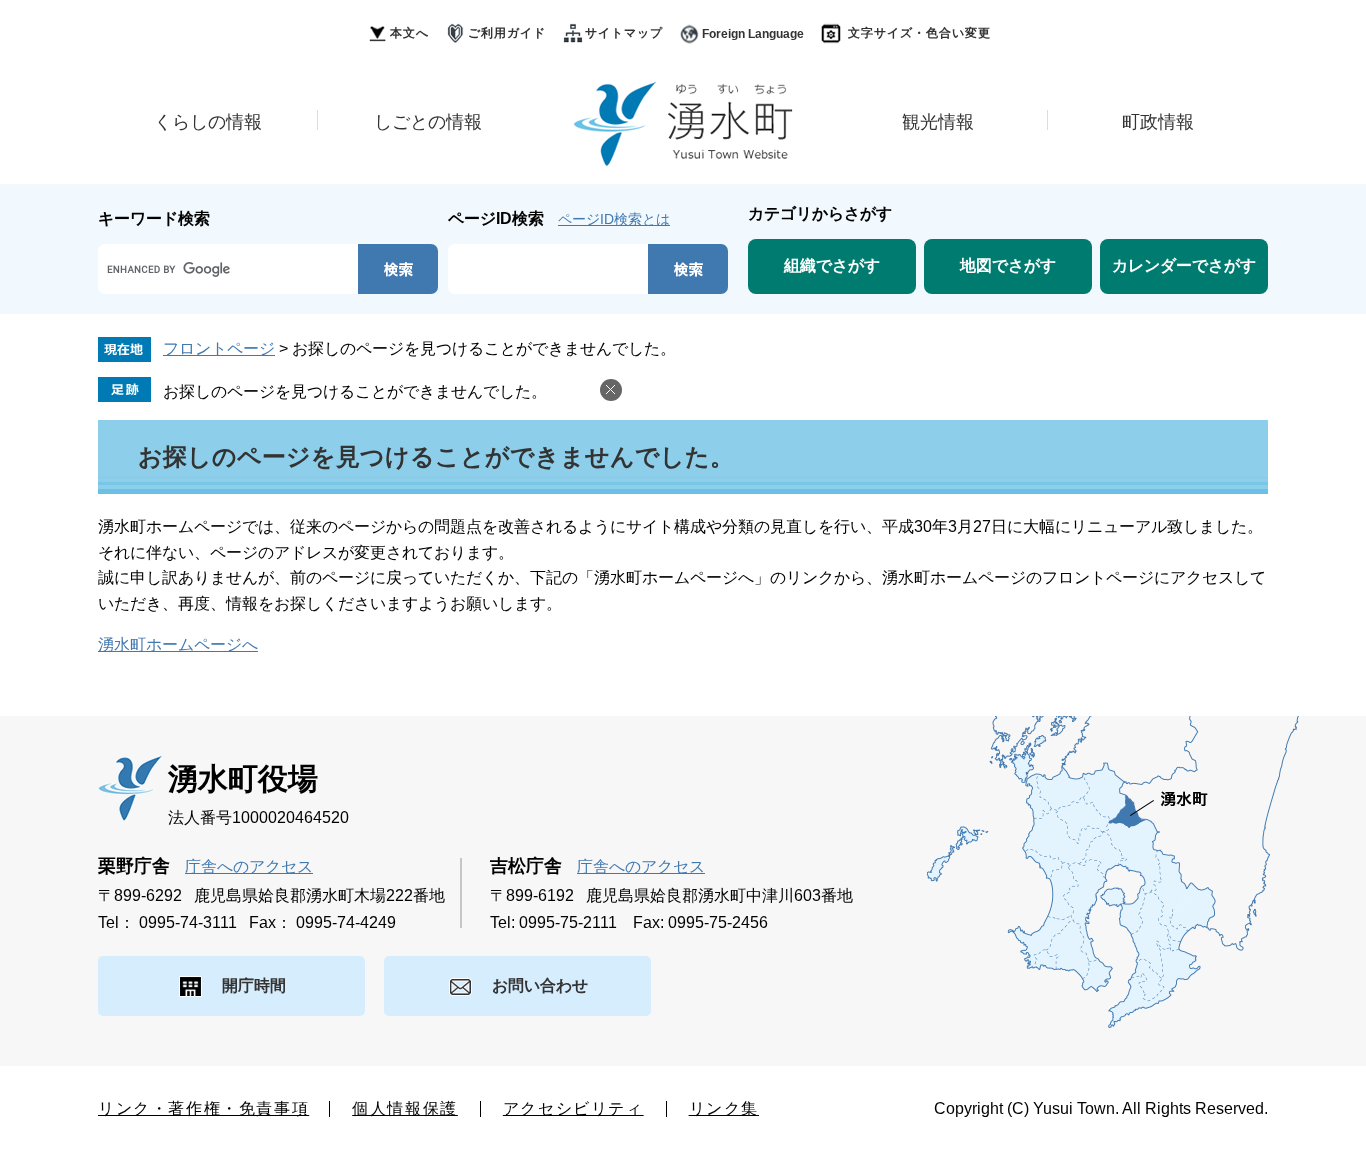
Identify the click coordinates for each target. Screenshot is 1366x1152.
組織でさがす (832, 265)
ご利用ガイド (507, 33)
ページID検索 (496, 218)
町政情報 (1158, 122)
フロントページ (219, 348)
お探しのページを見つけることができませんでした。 (355, 391)
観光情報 (938, 122)
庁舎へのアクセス (249, 866)
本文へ (409, 33)
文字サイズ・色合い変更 (919, 33)
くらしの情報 (208, 122)
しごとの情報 (428, 122)
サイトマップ (624, 33)
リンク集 (724, 1108)
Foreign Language (753, 34)
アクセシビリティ (573, 1108)
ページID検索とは (614, 219)
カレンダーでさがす (1184, 265)
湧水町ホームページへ (178, 644)
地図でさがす (1008, 265)
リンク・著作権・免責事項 (203, 1108)
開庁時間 (254, 985)
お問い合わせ (540, 985)
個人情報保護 (405, 1108)
